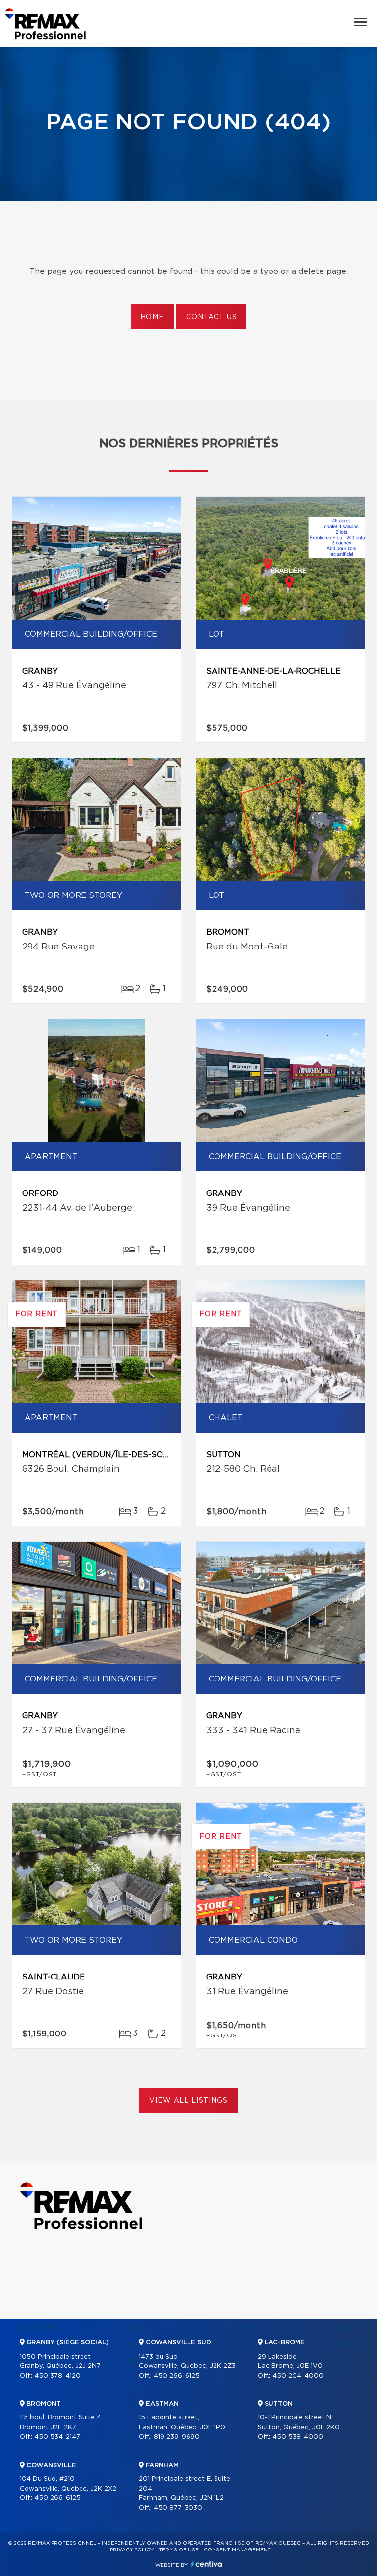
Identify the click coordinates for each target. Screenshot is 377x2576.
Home (152, 317)
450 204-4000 (298, 2376)
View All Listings (188, 2101)
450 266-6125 (57, 2498)
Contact (342, 2328)
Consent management (237, 2550)
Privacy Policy (132, 2550)
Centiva (207, 2564)
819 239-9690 (177, 2437)
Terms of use (179, 2550)
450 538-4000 (298, 2437)
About (134, 2328)
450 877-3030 (178, 2508)
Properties (39, 2328)
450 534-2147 (57, 2437)
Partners (241, 2328)
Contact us (211, 317)
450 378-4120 (57, 2376)
